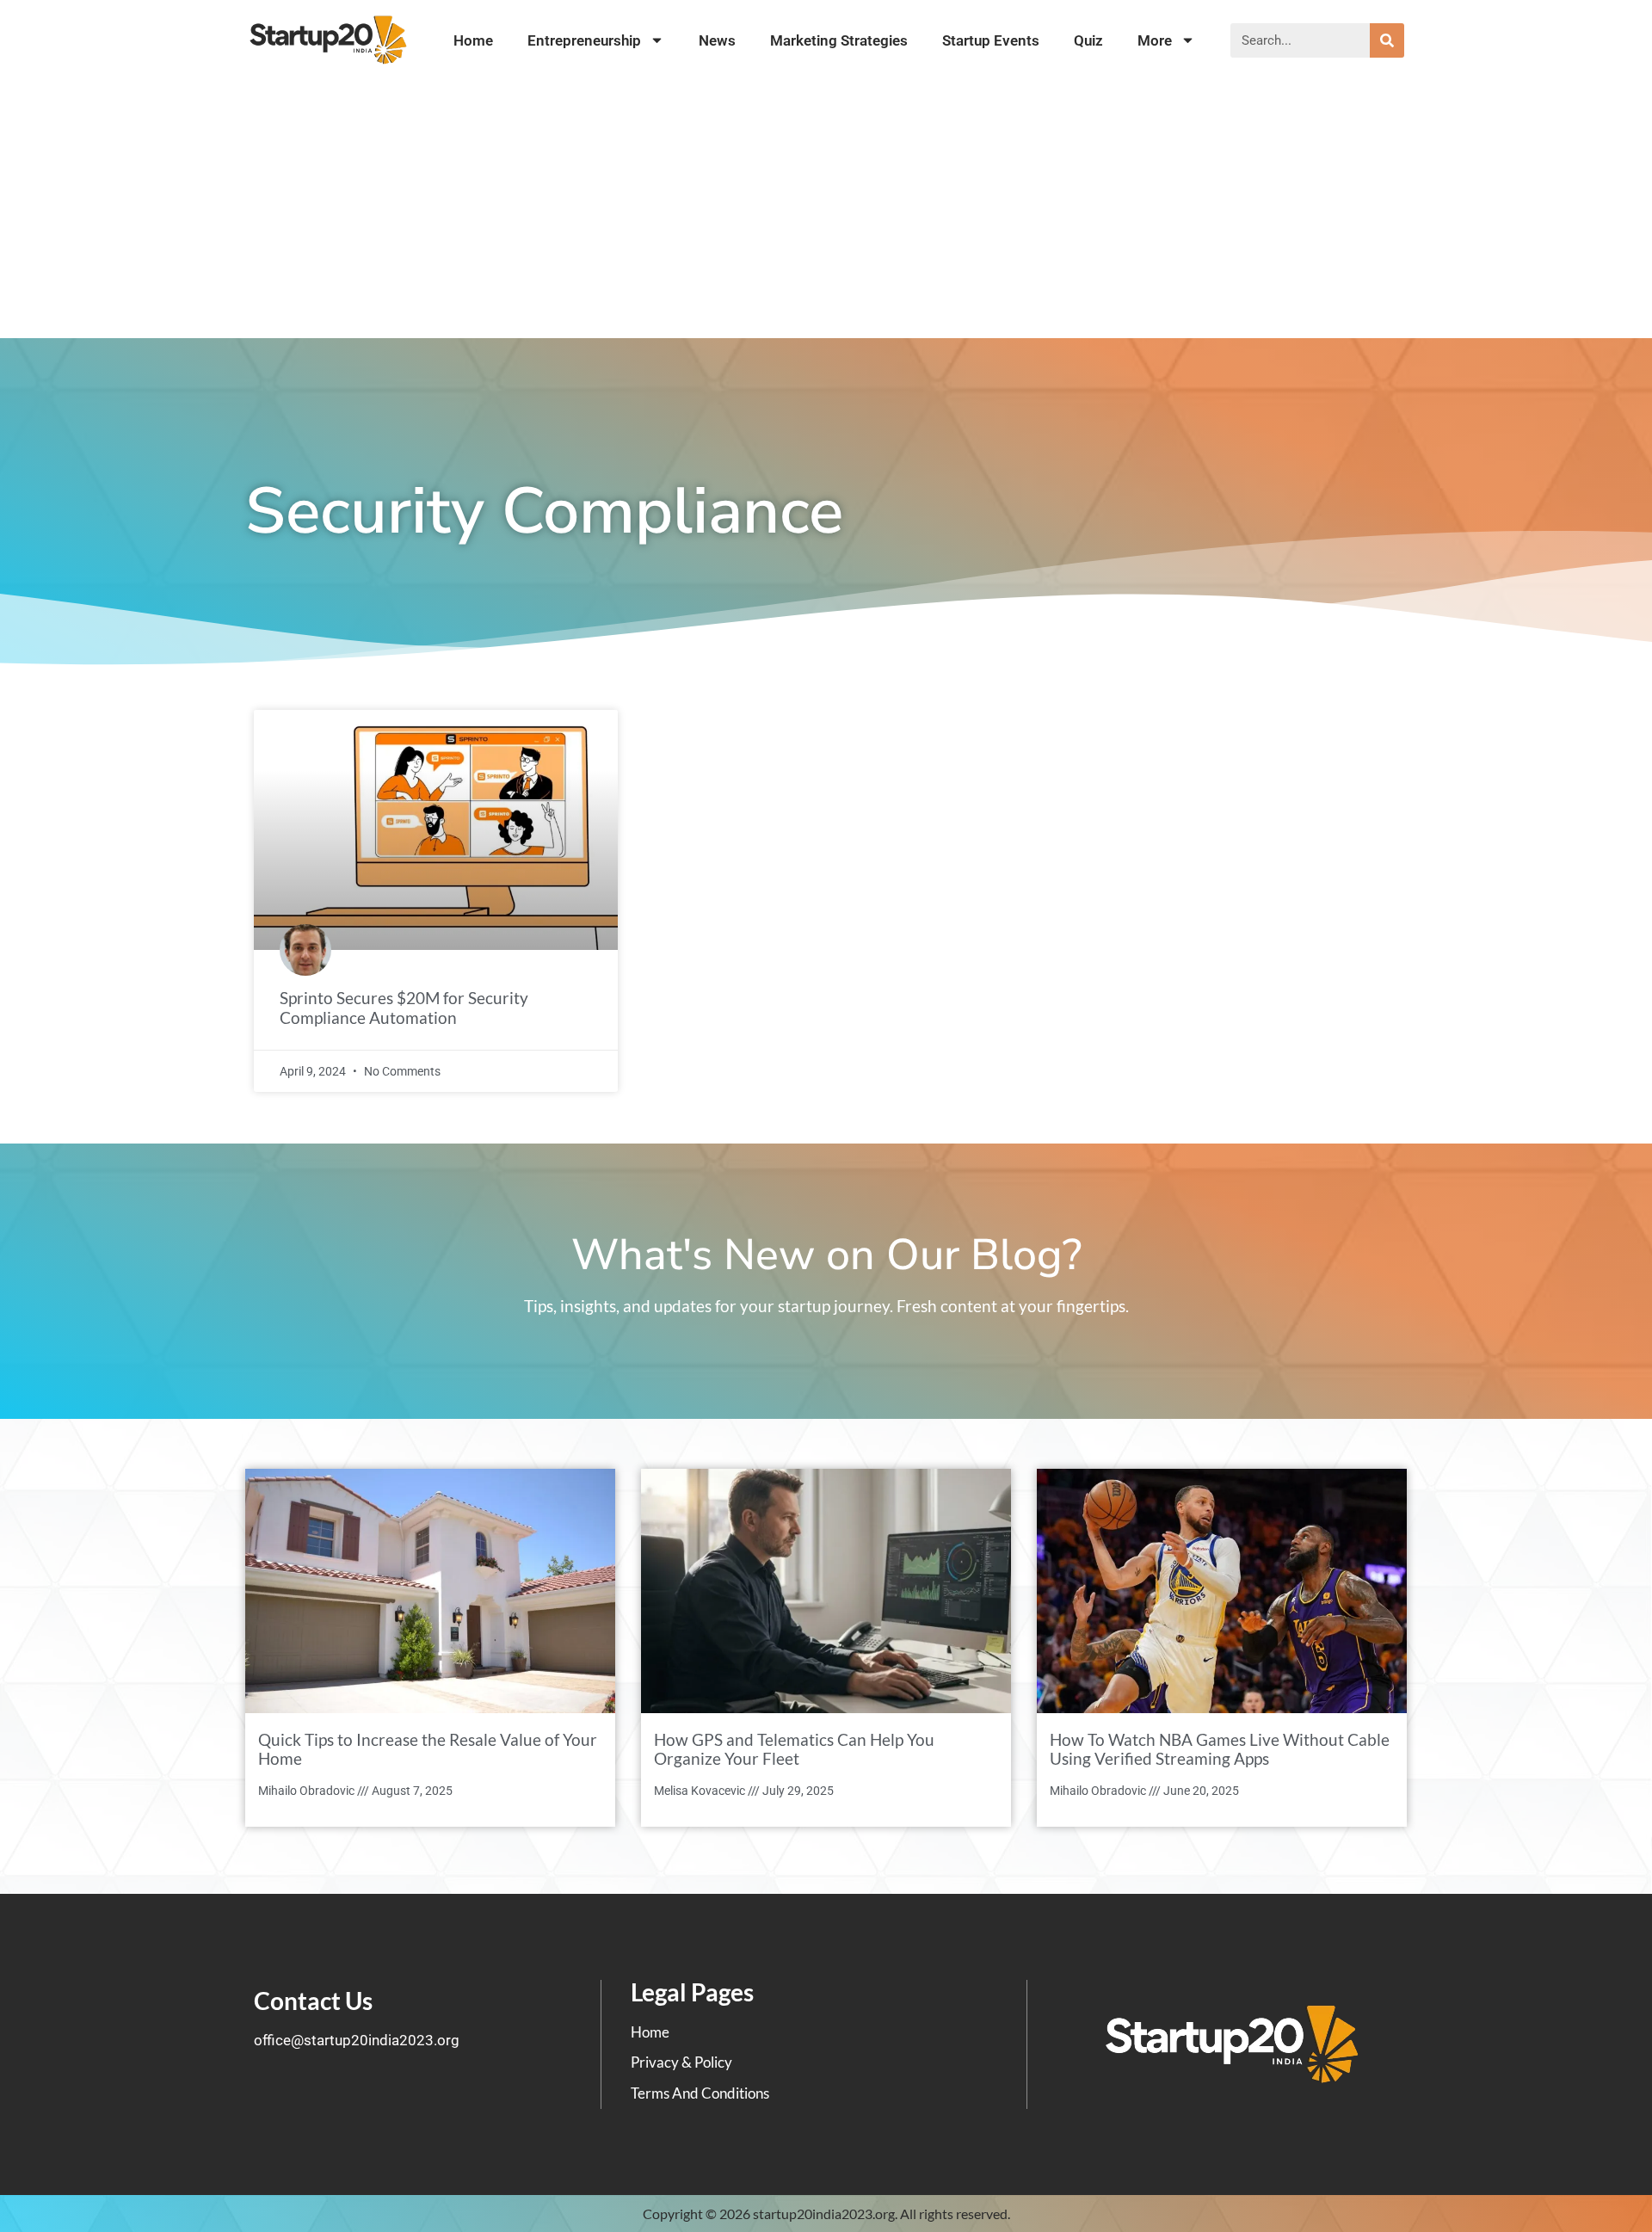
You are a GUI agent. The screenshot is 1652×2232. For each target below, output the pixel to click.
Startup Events (991, 40)
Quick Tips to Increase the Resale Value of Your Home (428, 1749)
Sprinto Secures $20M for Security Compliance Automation (404, 1008)
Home (473, 40)
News (717, 40)
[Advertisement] (826, 209)
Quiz (1088, 40)
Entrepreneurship (584, 40)
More (1155, 40)
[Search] (1387, 40)
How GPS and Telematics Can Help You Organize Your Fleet (794, 1749)
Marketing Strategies (839, 40)
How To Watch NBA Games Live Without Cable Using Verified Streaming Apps (1220, 1749)
